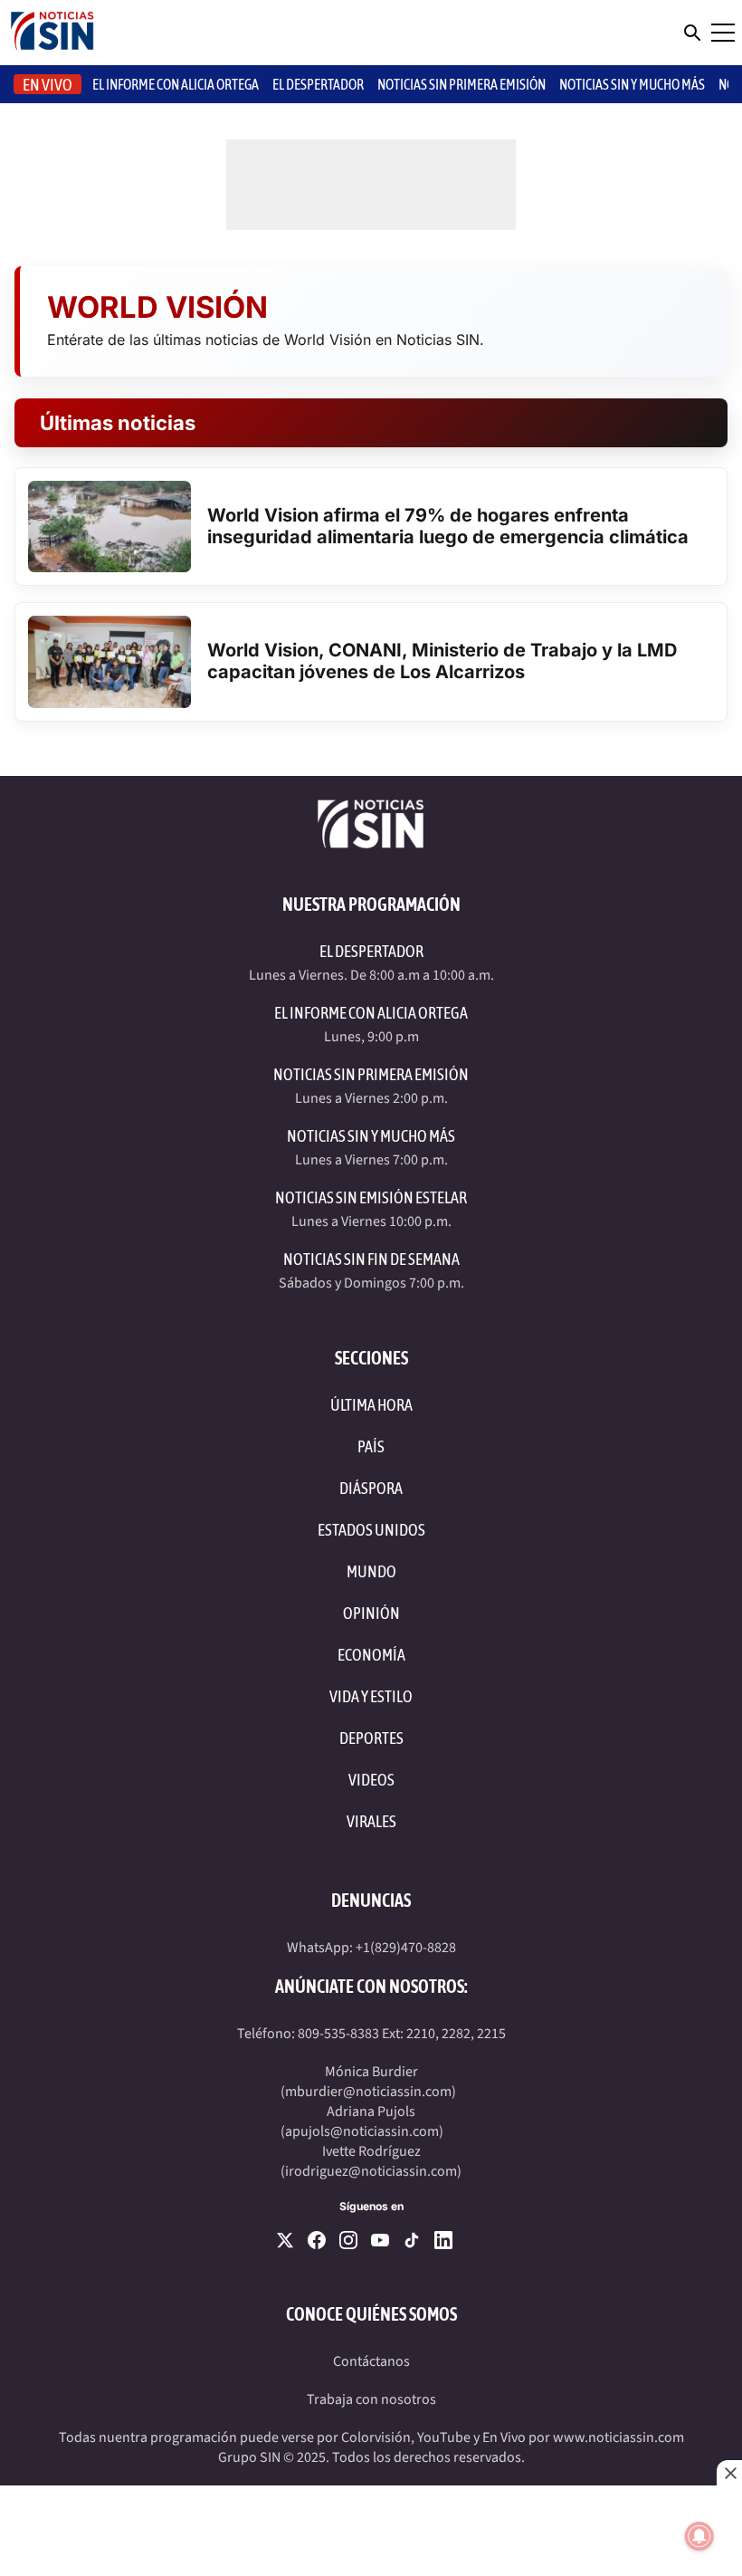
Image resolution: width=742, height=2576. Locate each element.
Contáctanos (371, 2361)
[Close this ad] (729, 2473)
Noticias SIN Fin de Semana (371, 1259)
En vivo (48, 85)
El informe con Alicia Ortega (176, 84)
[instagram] (348, 2240)
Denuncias (371, 1900)
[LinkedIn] (443, 2240)
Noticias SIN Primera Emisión (461, 84)
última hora (371, 1405)
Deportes (371, 1738)
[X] (285, 2240)
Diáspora (371, 1488)
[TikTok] (412, 2240)
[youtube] (380, 2240)
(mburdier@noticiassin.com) (368, 2092)
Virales (371, 1821)
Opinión (371, 1613)
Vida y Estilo (371, 1696)
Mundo (371, 1571)
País (371, 1446)
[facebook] (317, 2240)
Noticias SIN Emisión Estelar (371, 1197)
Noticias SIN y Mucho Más (632, 84)
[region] (371, 2531)
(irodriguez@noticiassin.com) (371, 2171)
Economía (371, 1655)
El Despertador (318, 84)
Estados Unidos (371, 1530)
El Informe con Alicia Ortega (371, 1013)
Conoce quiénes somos (371, 2314)
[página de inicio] (52, 33)
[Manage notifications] (699, 2536)
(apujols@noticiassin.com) (362, 2131)
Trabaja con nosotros (371, 2399)
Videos (371, 1780)
